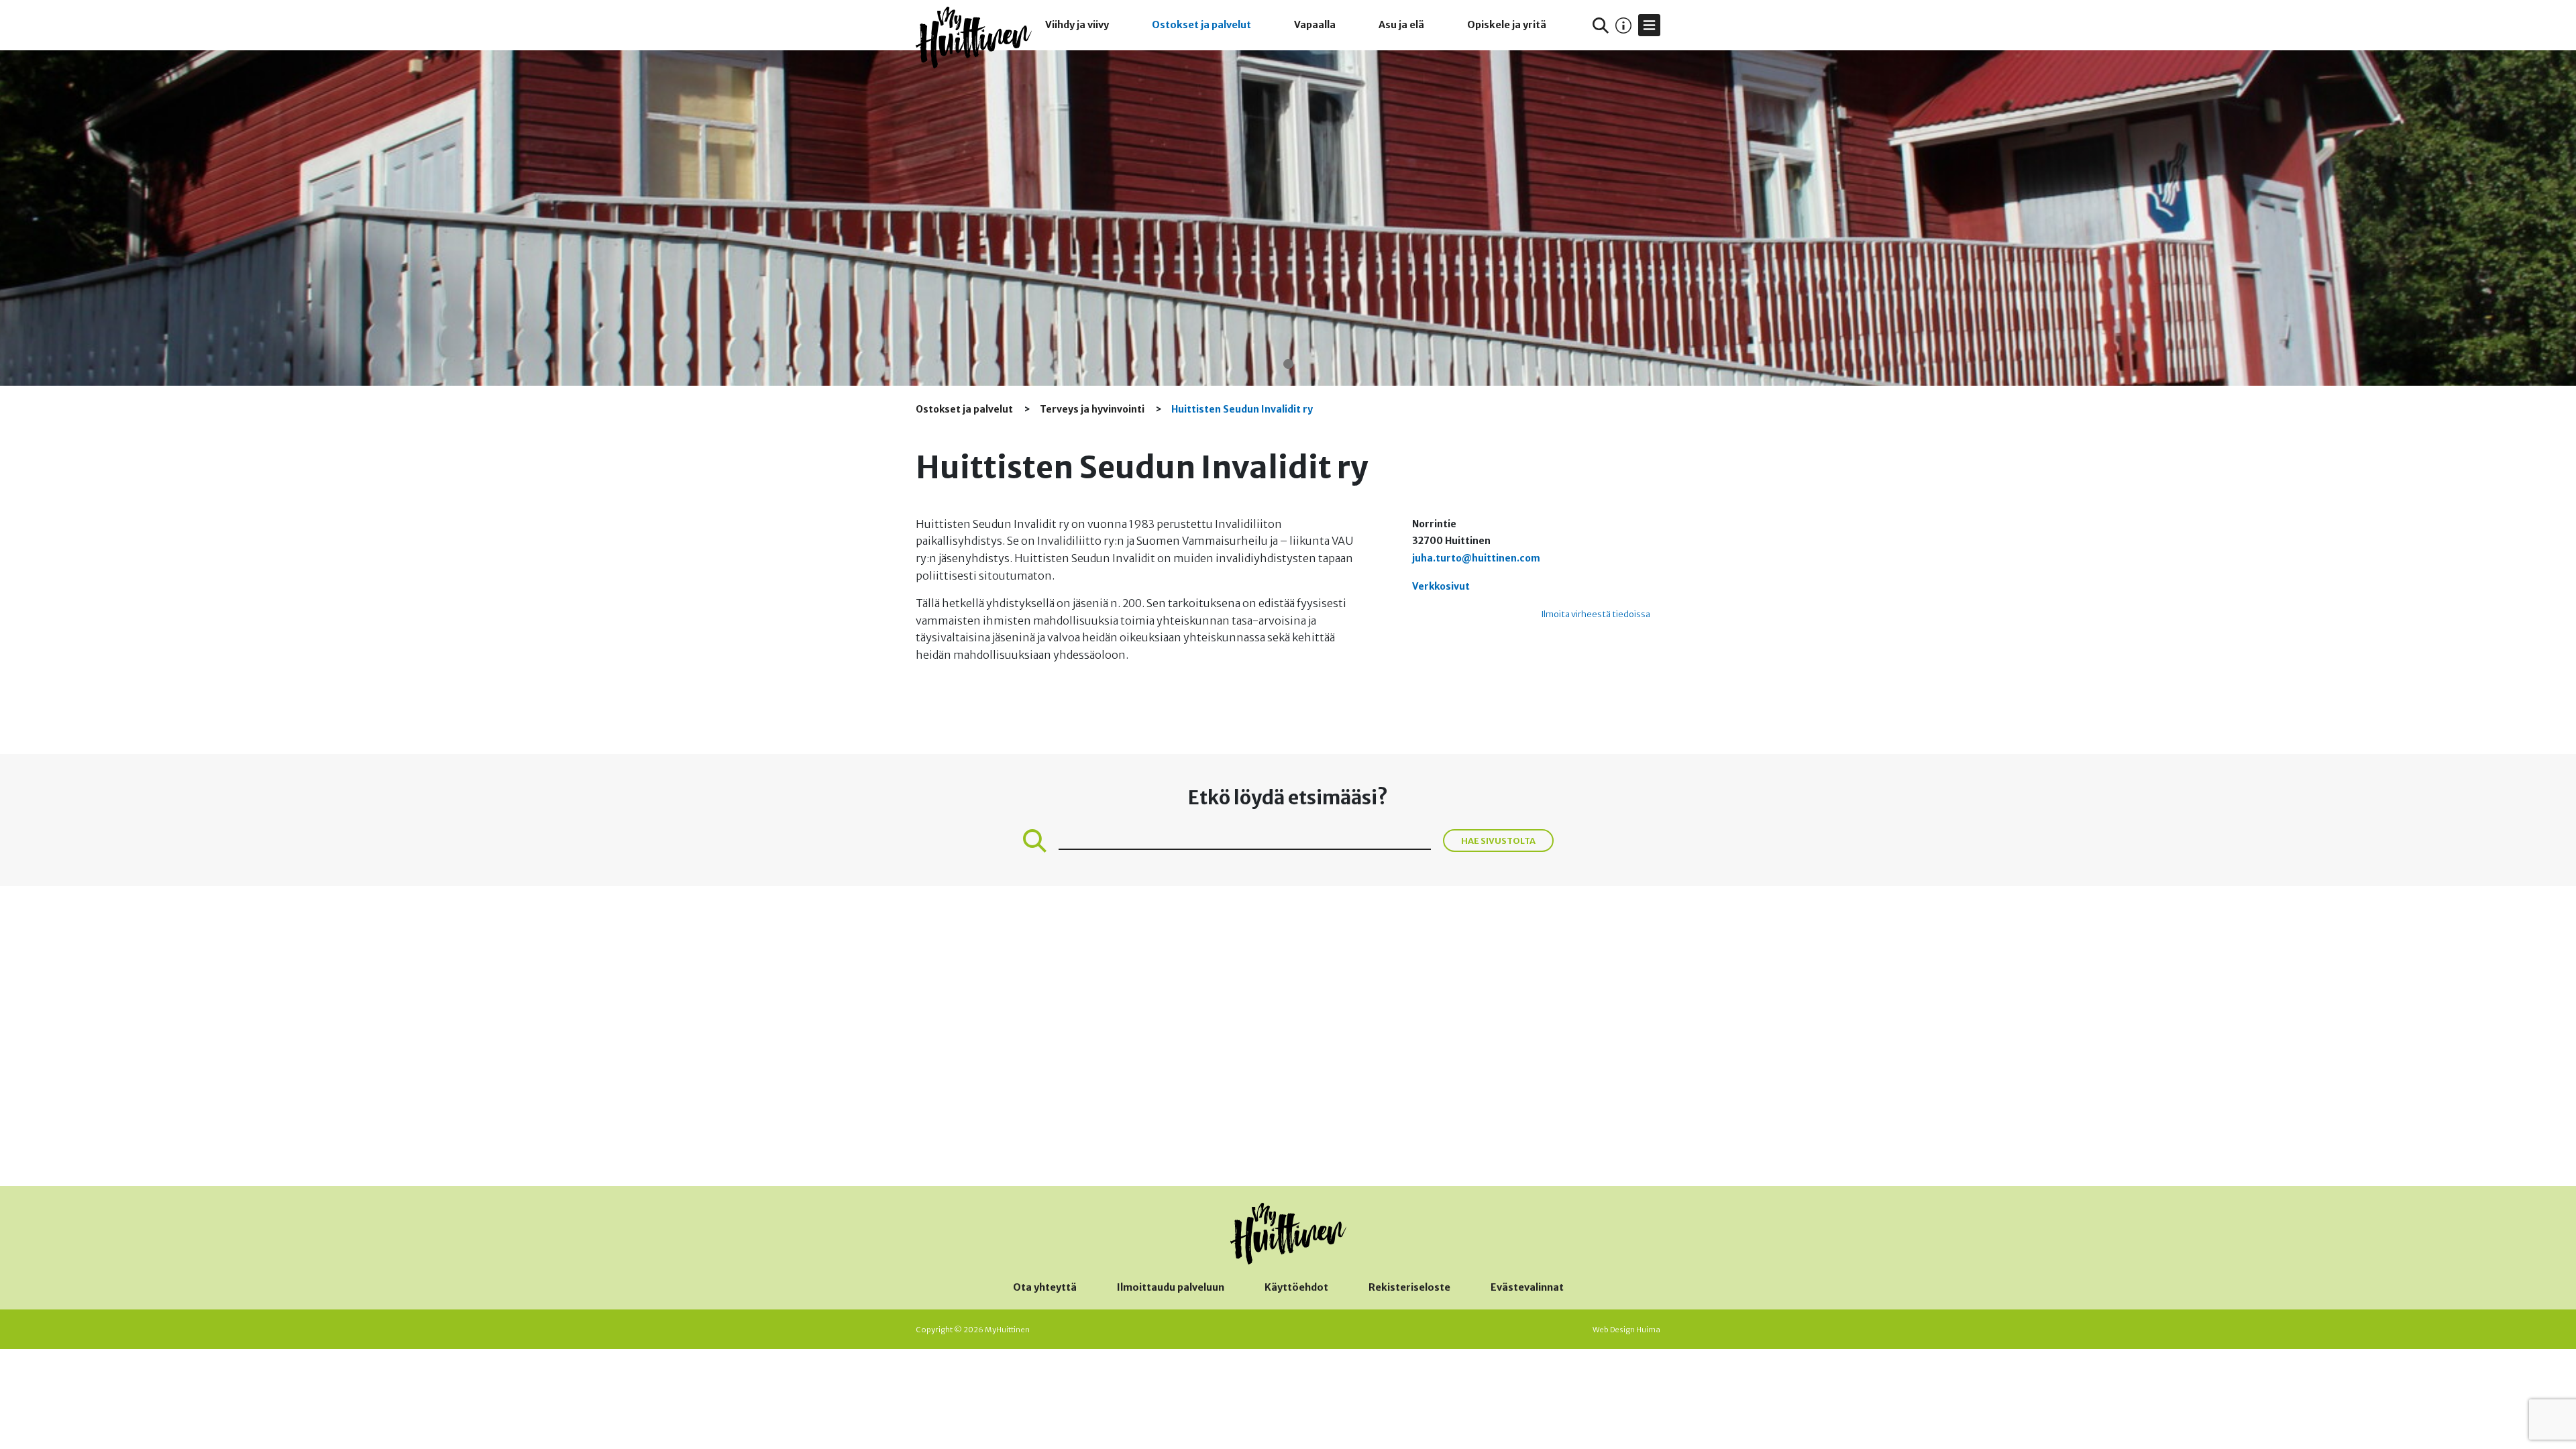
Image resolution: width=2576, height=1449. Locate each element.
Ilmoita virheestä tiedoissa (1596, 614)
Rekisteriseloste (1409, 1287)
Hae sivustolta (1498, 841)
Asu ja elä (1401, 25)
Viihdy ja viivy (1077, 25)
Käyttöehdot (1296, 1287)
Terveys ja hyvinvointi (1093, 409)
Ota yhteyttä (1045, 1287)
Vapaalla (1315, 25)
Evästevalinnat (1527, 1287)
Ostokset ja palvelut (1201, 25)
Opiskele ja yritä (1507, 25)
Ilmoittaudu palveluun (1171, 1287)
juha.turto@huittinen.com (1476, 558)
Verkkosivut (1441, 586)
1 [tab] (1288, 364)
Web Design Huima (1626, 1330)
